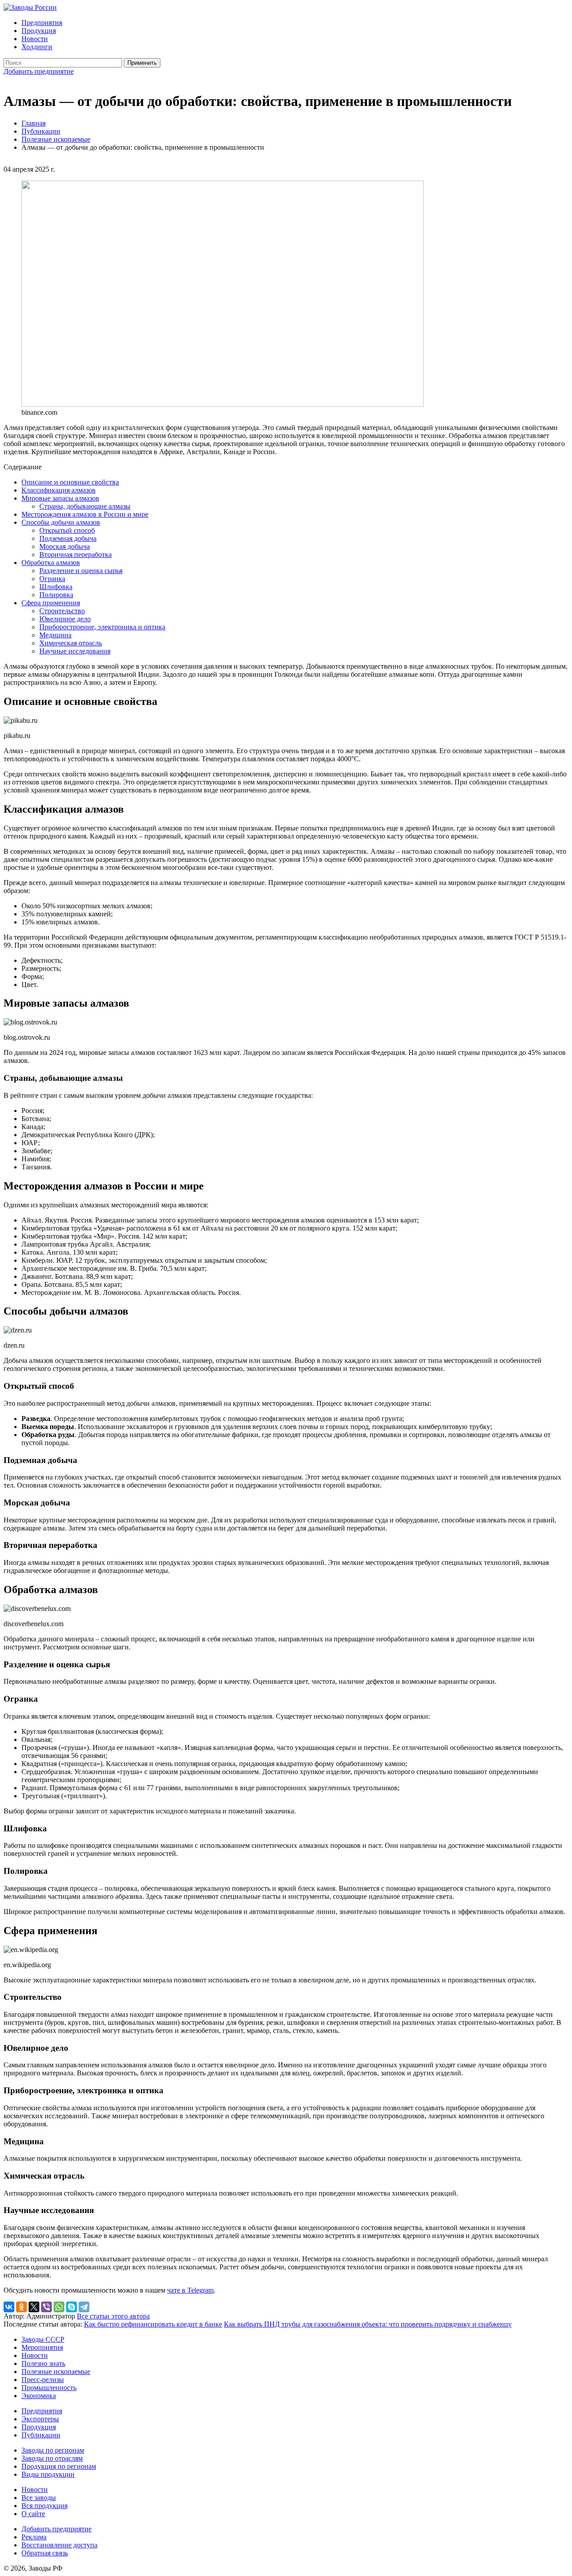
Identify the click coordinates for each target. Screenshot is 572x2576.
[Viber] (46, 2307)
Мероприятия (42, 2347)
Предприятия (42, 23)
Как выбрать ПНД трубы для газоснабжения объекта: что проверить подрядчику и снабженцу (368, 2324)
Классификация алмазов (59, 490)
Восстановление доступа (59, 2545)
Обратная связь (45, 2553)
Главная (34, 123)
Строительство (62, 611)
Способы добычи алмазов (61, 522)
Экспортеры (40, 2419)
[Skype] (71, 2307)
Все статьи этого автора (113, 2316)
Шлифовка (56, 587)
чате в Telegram (190, 2290)
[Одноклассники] (21, 2307)
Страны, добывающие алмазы (85, 506)
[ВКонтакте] (9, 2307)
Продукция (39, 31)
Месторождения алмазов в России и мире (85, 514)
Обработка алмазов (51, 563)
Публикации (41, 131)
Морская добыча (65, 546)
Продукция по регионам (59, 2466)
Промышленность (49, 2388)
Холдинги (37, 47)
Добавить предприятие (39, 71)
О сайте (33, 2514)
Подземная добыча (68, 538)
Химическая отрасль (71, 643)
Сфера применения (51, 603)
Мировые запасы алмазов (60, 498)
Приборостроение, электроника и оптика (102, 627)
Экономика (39, 2396)
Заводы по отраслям (52, 2458)
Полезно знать (43, 2363)
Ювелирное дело (65, 619)
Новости (35, 39)
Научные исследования (75, 651)
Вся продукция (44, 2506)
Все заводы (39, 2498)
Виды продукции (48, 2474)
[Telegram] (84, 2307)
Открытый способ (67, 530)
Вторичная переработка (76, 554)
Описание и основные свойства (70, 482)
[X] (34, 2307)
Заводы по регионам (53, 2450)
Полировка (56, 595)
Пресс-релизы (43, 2380)
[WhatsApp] (59, 2307)
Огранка (52, 579)
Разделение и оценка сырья (81, 571)
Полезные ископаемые (56, 139)
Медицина (55, 635)
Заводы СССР (43, 2339)
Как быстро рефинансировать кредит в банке (153, 2324)
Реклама (34, 2537)
